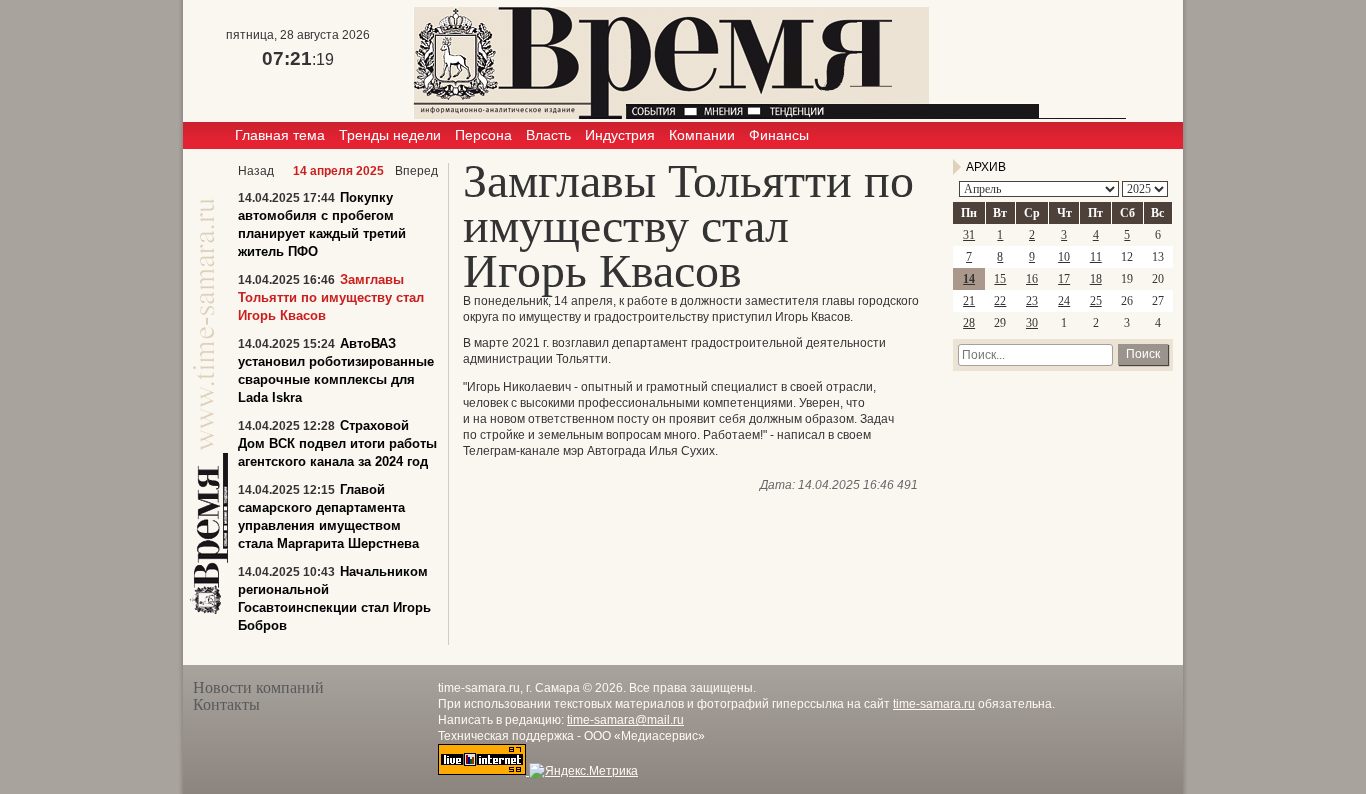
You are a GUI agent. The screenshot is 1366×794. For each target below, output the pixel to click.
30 (1032, 323)
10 (1064, 257)
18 (1096, 279)
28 (969, 323)
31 (969, 235)
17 (1064, 279)
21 (969, 301)
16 (1032, 279)
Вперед (416, 171)
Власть (548, 135)
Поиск (1143, 354)
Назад (256, 171)
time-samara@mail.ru (625, 720)
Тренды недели (390, 135)
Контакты (226, 704)
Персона (483, 135)
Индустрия (620, 135)
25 (1096, 301)
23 (1032, 301)
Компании (702, 135)
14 (969, 279)
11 (1096, 257)
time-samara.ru (934, 704)
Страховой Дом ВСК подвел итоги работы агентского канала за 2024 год (337, 443)
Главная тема (280, 135)
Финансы (779, 135)
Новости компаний (258, 687)
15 (1000, 279)
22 (1000, 301)
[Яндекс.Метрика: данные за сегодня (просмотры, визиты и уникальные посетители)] (583, 771)
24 (1064, 301)
